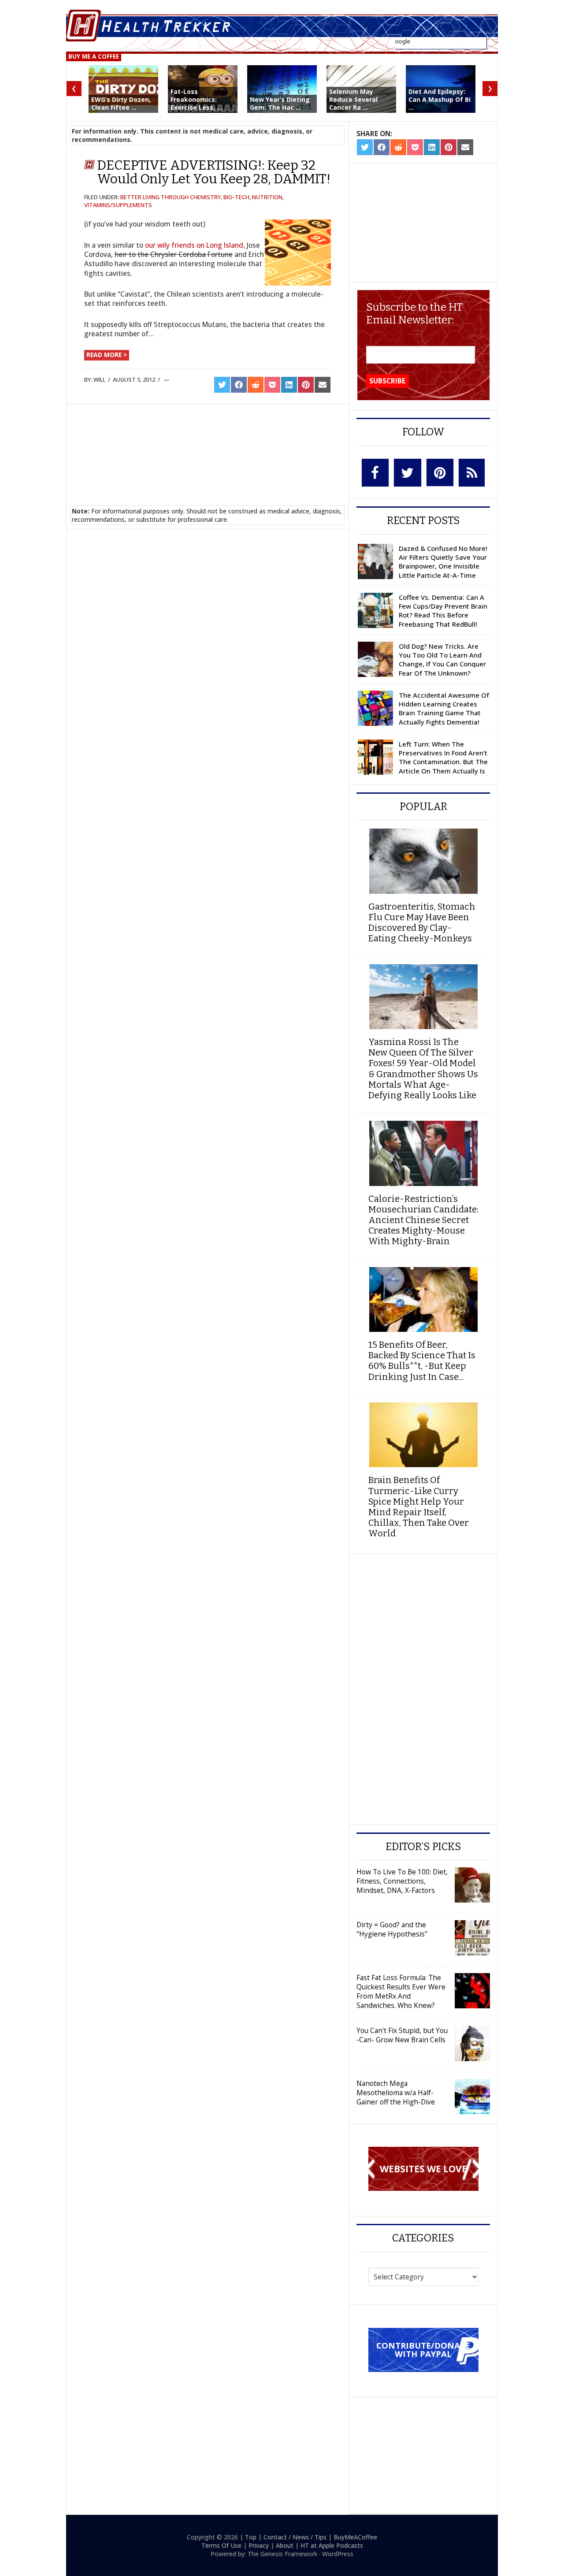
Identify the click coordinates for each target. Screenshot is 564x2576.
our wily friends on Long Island (194, 245)
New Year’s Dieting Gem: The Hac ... (280, 103)
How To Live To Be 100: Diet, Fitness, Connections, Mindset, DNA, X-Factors (402, 1881)
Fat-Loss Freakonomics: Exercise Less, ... (196, 99)
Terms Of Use (221, 2545)
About (285, 2545)
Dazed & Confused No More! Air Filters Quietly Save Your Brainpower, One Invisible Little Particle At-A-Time (443, 562)
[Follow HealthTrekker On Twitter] (408, 473)
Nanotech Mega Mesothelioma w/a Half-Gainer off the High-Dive (396, 2093)
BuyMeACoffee (355, 2537)
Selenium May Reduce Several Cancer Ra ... (353, 99)
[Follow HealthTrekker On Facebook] (375, 473)
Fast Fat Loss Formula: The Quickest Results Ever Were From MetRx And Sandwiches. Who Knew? (401, 1991)
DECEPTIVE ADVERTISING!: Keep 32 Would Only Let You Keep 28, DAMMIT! (214, 172)
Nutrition (267, 197)
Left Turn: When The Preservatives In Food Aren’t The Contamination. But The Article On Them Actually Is (443, 757)
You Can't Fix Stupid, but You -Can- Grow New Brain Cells (402, 2035)
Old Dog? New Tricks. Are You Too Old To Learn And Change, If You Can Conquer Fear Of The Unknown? (442, 660)
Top (251, 2537)
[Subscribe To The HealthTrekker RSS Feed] (472, 473)
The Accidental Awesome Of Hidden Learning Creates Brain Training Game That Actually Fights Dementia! (444, 708)
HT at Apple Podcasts (332, 2545)
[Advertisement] (208, 444)
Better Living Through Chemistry (171, 197)
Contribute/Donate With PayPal (423, 2349)
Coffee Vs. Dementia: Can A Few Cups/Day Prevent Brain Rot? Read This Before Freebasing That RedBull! (443, 611)
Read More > (107, 355)
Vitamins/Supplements (118, 205)
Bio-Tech (236, 197)
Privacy (259, 2545)
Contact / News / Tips (295, 2537)
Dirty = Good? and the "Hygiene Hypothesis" (392, 1929)
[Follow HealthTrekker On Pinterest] (440, 472)
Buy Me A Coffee (94, 56)
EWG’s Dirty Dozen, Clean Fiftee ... (121, 103)
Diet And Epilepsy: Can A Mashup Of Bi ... (440, 99)
